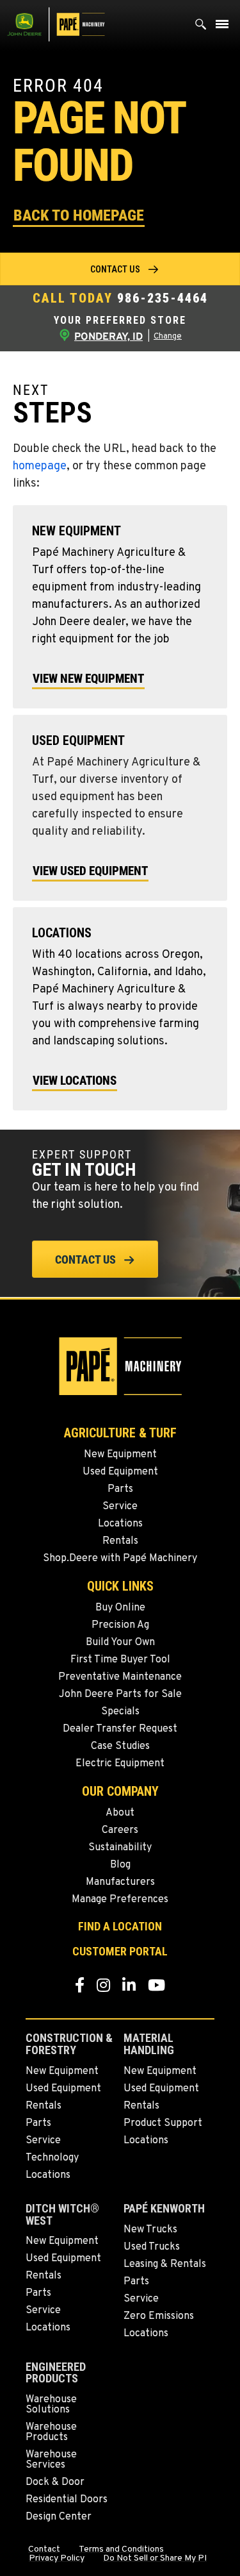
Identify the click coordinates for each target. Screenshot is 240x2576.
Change (168, 337)
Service (120, 1507)
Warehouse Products (51, 2432)
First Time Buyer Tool (120, 1660)
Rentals (120, 1541)
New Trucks (150, 2230)
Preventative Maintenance (120, 1677)
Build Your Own (120, 1643)
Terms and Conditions (121, 2550)
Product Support (163, 2123)
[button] (79, 214)
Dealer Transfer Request (120, 1729)
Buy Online (120, 1608)
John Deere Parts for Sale (120, 1694)
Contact (44, 2550)
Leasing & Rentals (165, 2264)
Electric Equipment (120, 1764)
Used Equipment (120, 1472)
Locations (120, 1524)
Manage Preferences (120, 1900)
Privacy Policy (57, 2559)
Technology (52, 2158)
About (120, 1813)
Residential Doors (67, 2500)
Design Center (59, 2517)
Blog (120, 1865)
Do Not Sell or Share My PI (155, 2559)
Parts (120, 1489)
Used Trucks (152, 2247)
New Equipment (120, 1455)
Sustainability (120, 1848)
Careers (120, 1830)
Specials (120, 1712)
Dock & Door (55, 2482)
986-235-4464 (163, 298)
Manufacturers (120, 1882)
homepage (40, 466)
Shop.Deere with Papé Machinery (120, 1559)
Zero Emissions (159, 2316)
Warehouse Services (51, 2460)
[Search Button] (201, 27)
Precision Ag (120, 1625)
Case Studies (120, 1746)
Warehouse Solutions (51, 2405)
